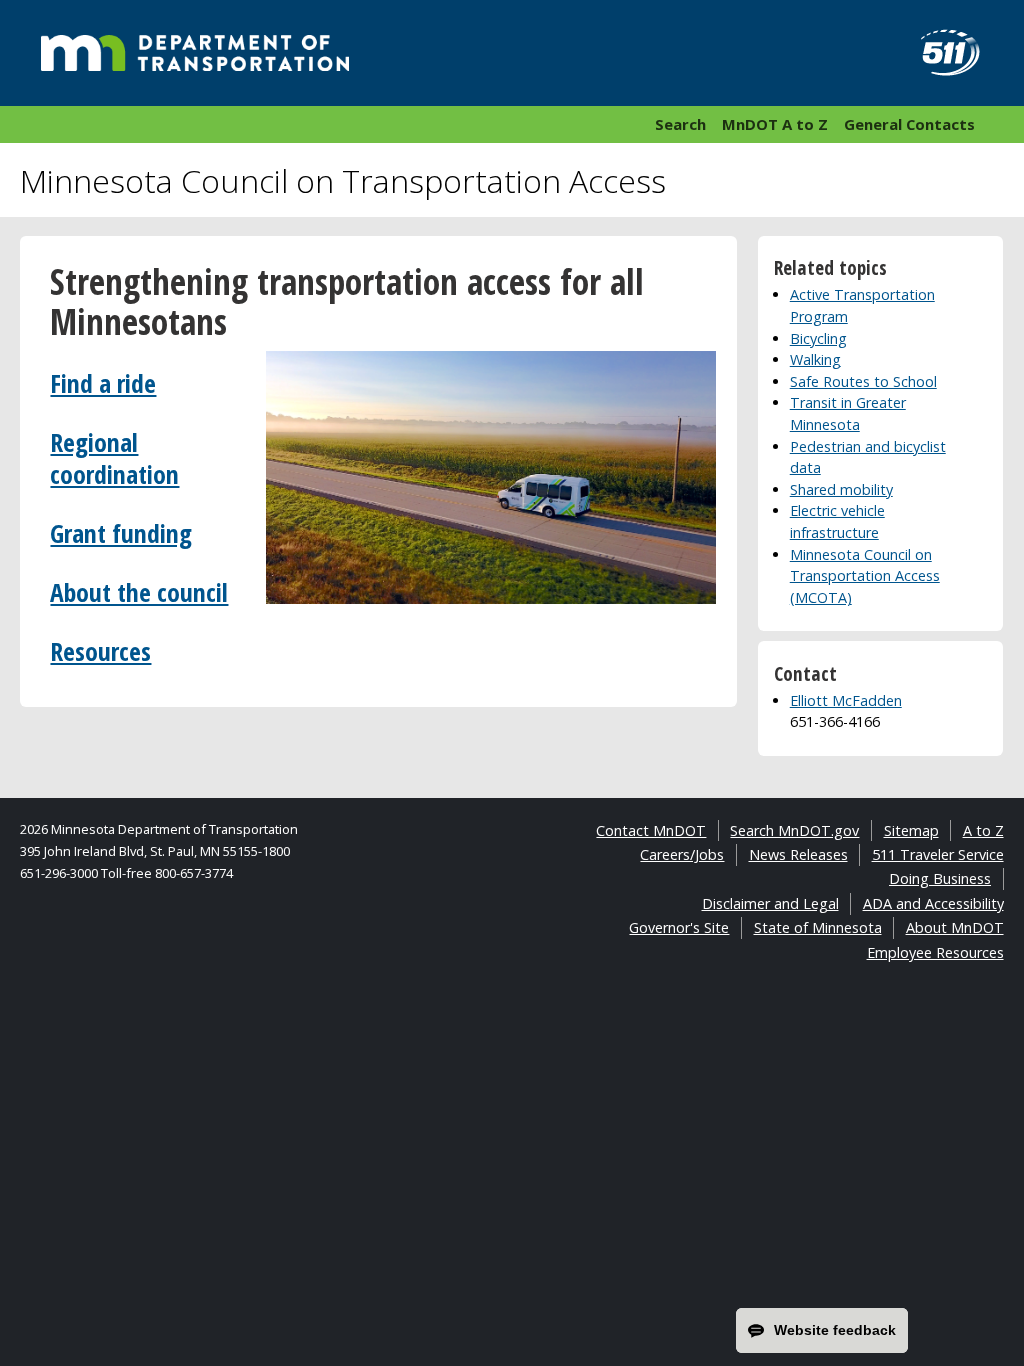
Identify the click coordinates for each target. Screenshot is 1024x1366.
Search (680, 124)
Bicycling (818, 338)
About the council (139, 592)
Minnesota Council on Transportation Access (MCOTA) (865, 576)
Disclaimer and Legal (770, 903)
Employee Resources (935, 952)
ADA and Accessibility (933, 903)
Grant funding (121, 533)
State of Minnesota (818, 927)
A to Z (983, 830)
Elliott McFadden (846, 700)
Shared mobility (841, 489)
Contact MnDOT (651, 830)
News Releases (798, 854)
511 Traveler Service (938, 854)
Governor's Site (679, 927)
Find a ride (103, 383)
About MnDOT (955, 927)
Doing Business (940, 878)
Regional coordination (114, 458)
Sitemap (911, 830)
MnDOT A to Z (775, 124)
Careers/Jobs (682, 854)
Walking (815, 359)
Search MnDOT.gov (794, 830)
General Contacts (909, 124)
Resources (100, 651)
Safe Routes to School (863, 381)
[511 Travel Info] (939, 53)
